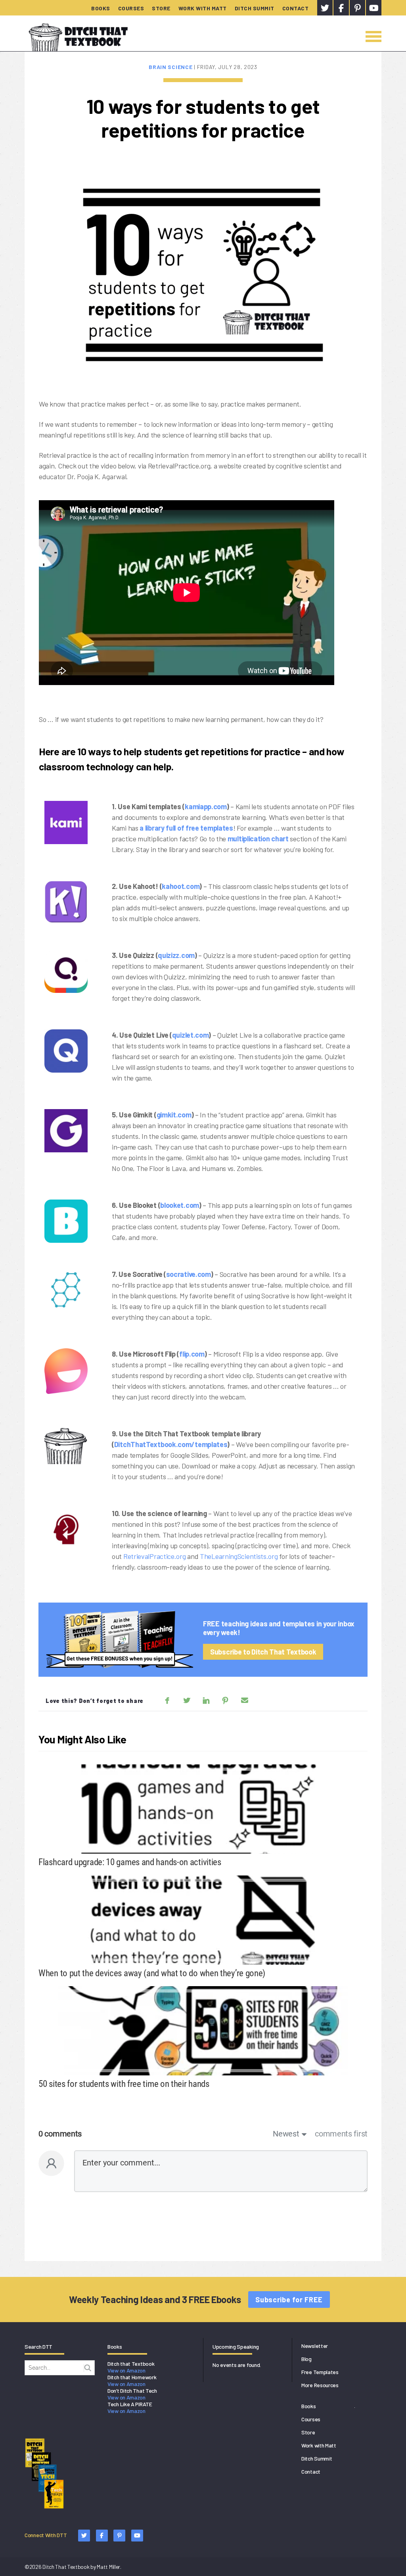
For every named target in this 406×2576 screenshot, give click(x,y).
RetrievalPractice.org (155, 1556)
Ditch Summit (255, 8)
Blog (306, 2359)
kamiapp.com (206, 806)
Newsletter (315, 2346)
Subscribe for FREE (289, 2300)
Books (101, 8)
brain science (171, 67)
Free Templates (320, 2372)
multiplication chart (258, 839)
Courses (131, 8)
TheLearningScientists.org (239, 1556)
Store (161, 8)
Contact (296, 8)
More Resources (320, 2385)
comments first (341, 2134)
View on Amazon (126, 2370)
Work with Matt (203, 8)
